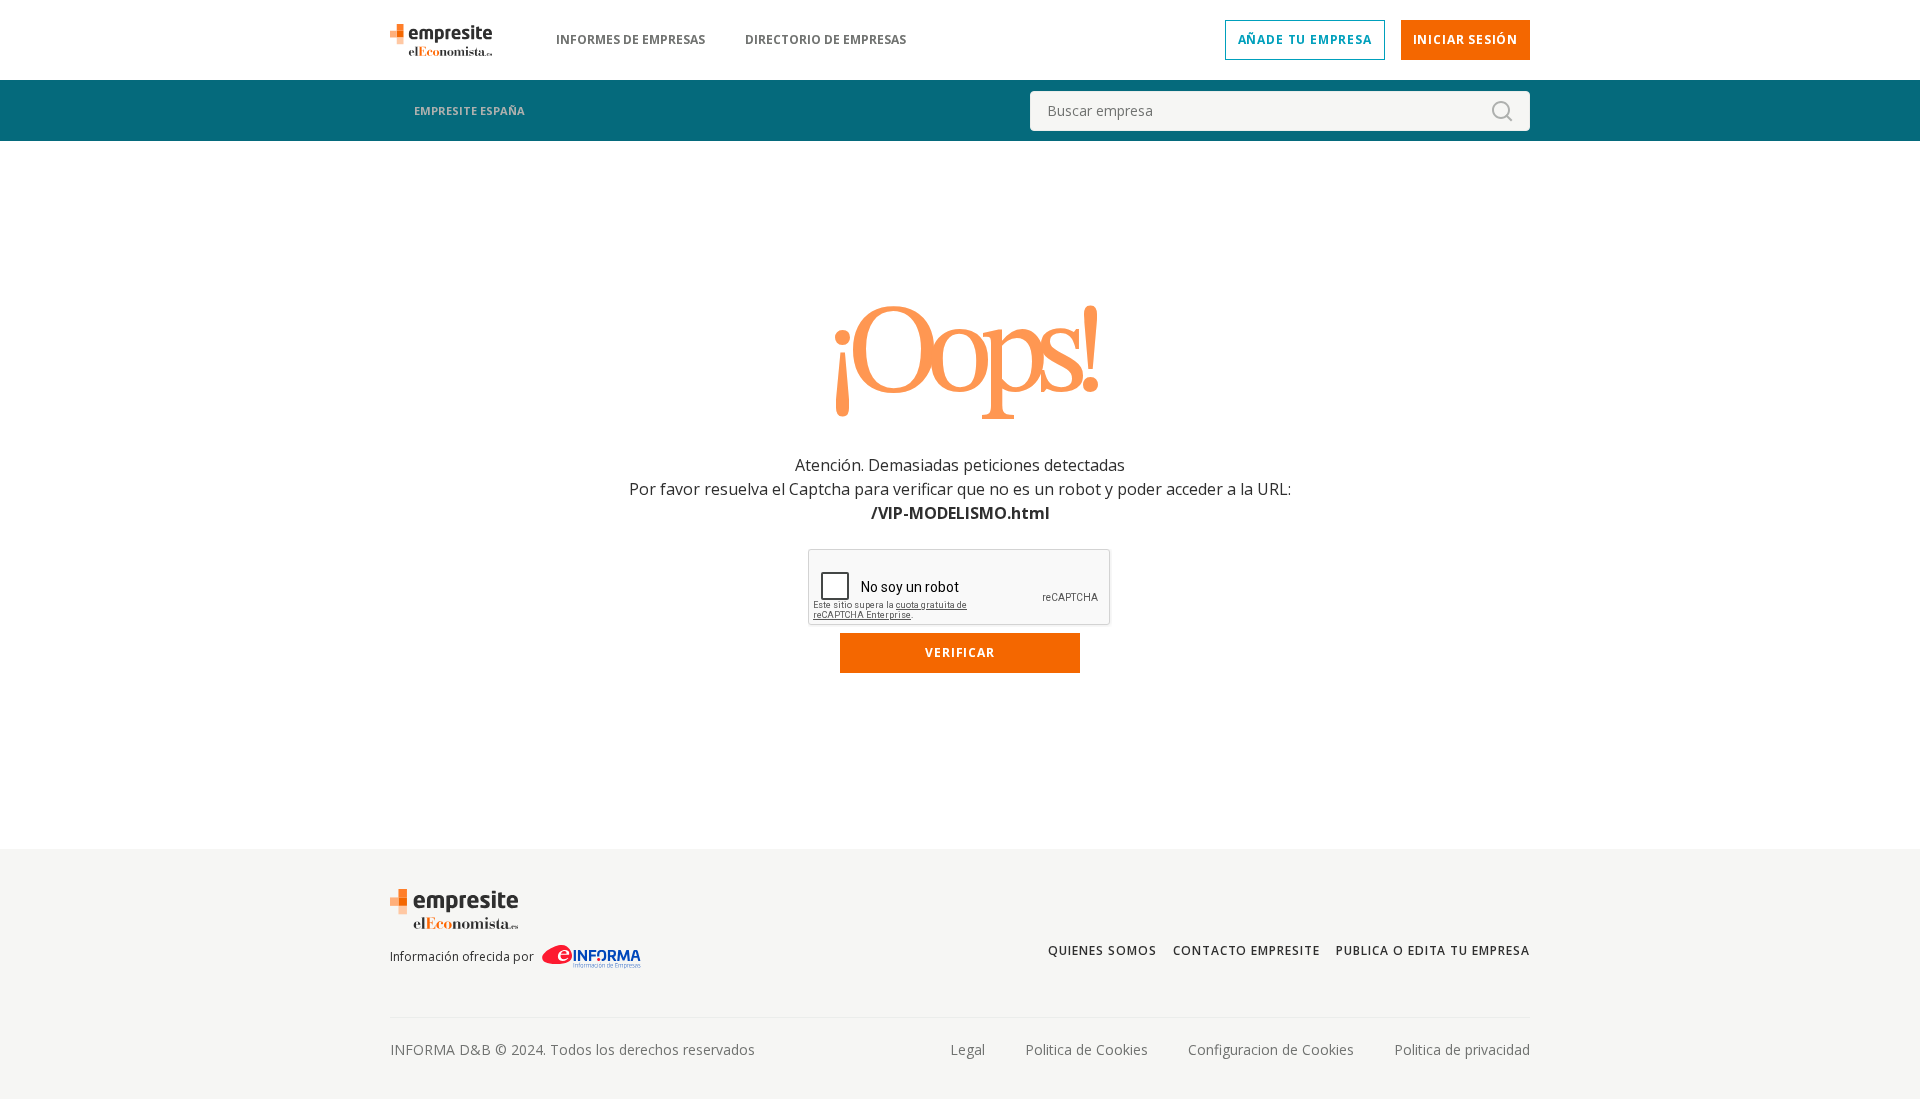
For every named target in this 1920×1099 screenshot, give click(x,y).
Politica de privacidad (1462, 1049)
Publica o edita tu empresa (1433, 950)
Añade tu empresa (1305, 39)
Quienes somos (1102, 950)
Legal (967, 1049)
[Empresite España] (449, 40)
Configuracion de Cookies (1271, 1049)
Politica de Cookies (1086, 1049)
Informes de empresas (630, 40)
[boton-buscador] (1502, 111)
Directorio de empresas (825, 40)
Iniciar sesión (1465, 39)
